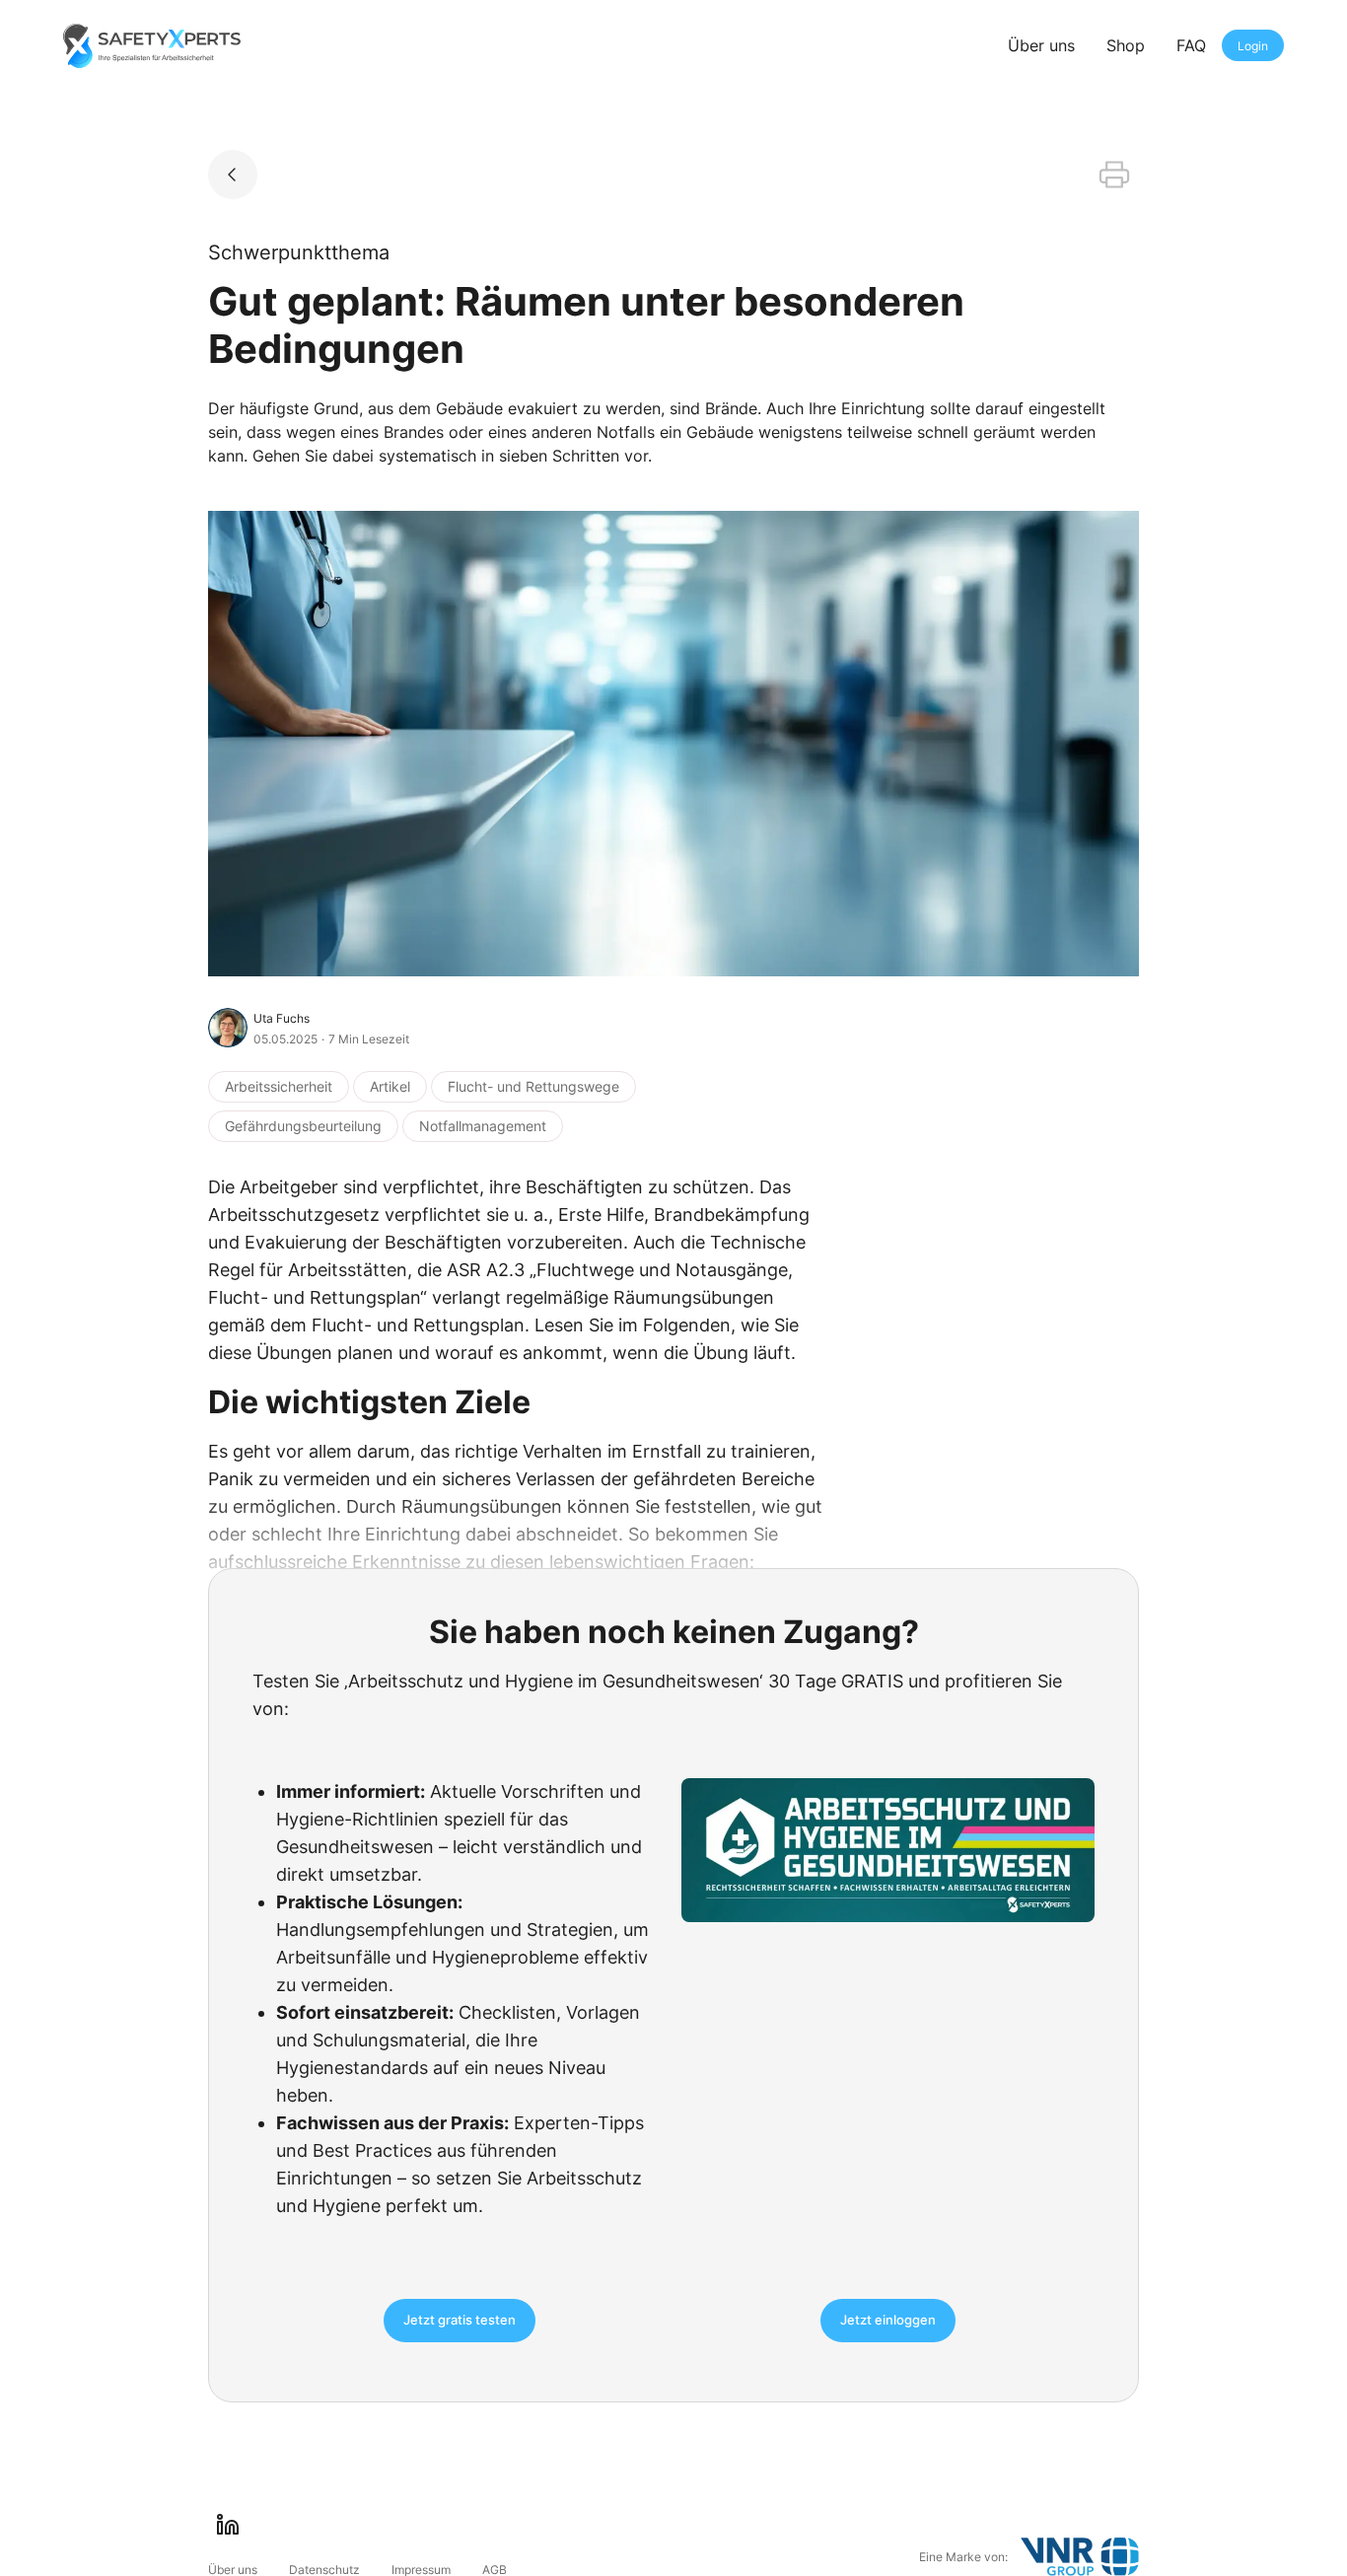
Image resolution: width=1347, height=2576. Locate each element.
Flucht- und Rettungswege (533, 1086)
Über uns (1041, 45)
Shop (1126, 45)
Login (1253, 46)
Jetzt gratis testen (460, 2320)
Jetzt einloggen (888, 2320)
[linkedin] (228, 2525)
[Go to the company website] (1080, 2557)
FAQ (1191, 45)
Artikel (390, 1086)
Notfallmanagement (483, 1126)
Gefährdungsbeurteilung (303, 1126)
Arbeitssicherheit (279, 1086)
